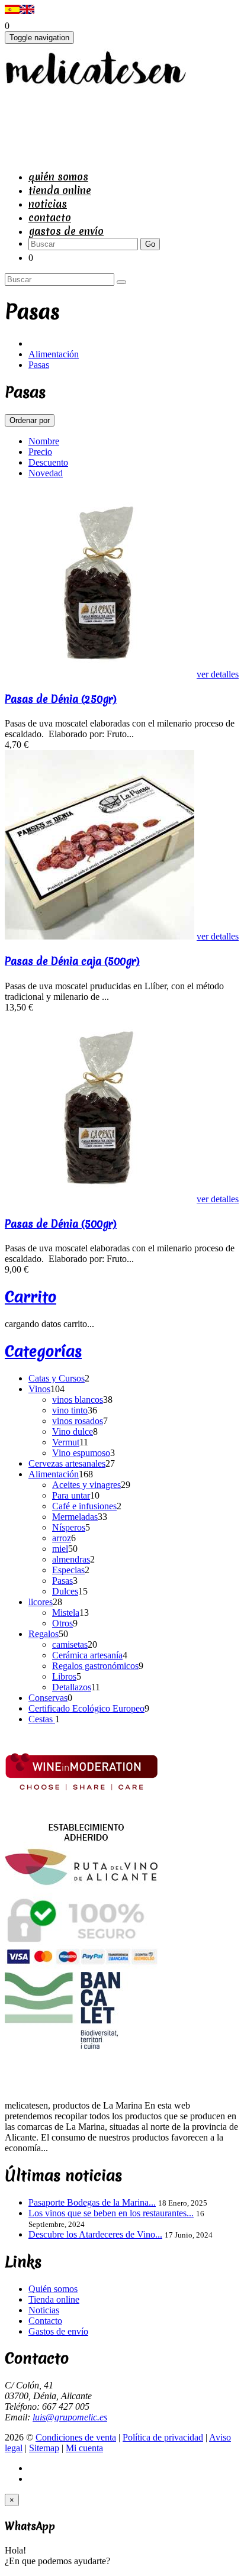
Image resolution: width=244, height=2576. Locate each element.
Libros (64, 1676)
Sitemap (44, 2448)
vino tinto (70, 1410)
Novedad (46, 473)
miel (60, 1549)
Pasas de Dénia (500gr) (61, 1224)
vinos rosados (78, 1421)
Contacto (50, 217)
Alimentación (54, 354)
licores (41, 1602)
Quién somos (58, 177)
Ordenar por (30, 420)
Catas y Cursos (57, 1378)
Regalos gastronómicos (95, 1666)
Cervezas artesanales (67, 1463)
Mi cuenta (84, 2448)
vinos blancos (78, 1400)
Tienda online (60, 190)
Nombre (44, 441)
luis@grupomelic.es (70, 2417)
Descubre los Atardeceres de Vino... (95, 2234)
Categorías (43, 1351)
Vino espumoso (81, 1453)
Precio (40, 452)
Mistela (66, 1613)
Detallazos (72, 1687)
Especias (68, 1570)
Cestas (42, 1719)
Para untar (71, 1495)
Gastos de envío (66, 231)
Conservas (48, 1698)
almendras (71, 1559)
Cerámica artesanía (87, 1655)
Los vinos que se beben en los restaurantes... (111, 2213)
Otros (62, 1623)
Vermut (66, 1442)
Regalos (44, 1634)
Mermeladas (75, 1517)
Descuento (48, 462)
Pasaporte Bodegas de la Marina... (92, 2202)
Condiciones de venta (76, 2437)
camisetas (70, 1644)
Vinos (39, 1389)
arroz (62, 1538)
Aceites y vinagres (86, 1485)
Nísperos (69, 1527)
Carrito (30, 1297)
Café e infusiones (84, 1506)
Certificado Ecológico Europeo (86, 1708)
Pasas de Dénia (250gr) (61, 699)
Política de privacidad (163, 2437)
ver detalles (218, 674)
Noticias (48, 204)
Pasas (39, 365)
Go (150, 244)
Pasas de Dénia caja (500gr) (72, 961)
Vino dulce (73, 1431)
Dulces (65, 1591)
